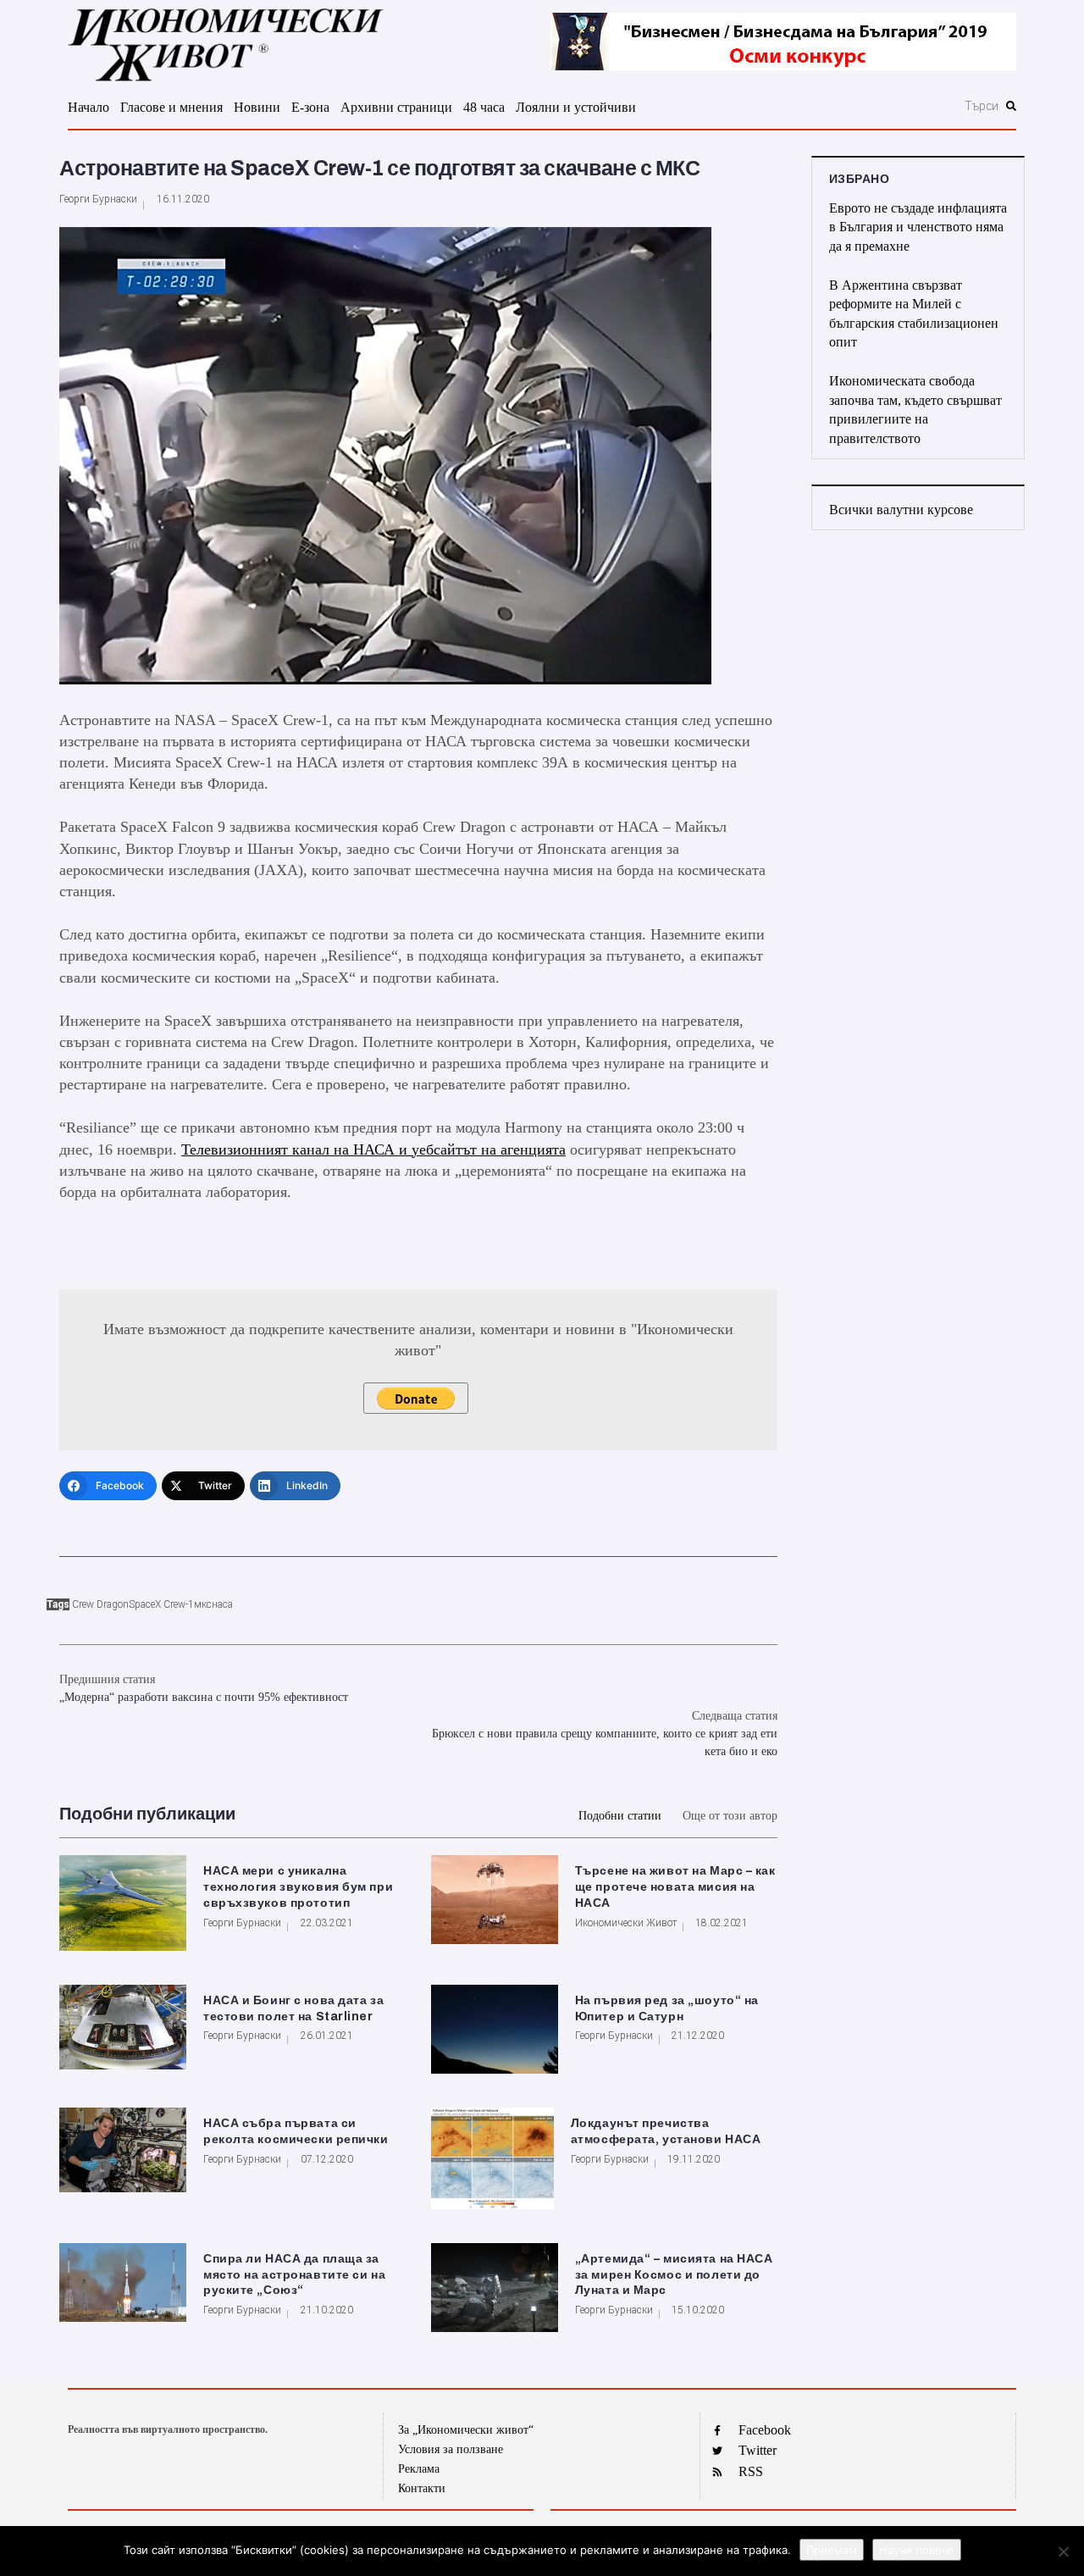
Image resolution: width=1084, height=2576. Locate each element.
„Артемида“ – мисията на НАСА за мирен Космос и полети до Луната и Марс (674, 2275)
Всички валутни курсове (901, 510)
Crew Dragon (100, 1604)
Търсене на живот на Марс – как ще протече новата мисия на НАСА (675, 1887)
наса (222, 1604)
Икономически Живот (626, 1923)
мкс (203, 1604)
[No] (1063, 2551)
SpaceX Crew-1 (161, 1604)
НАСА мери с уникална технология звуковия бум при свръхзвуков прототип (298, 1887)
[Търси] (890, 106)
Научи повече (917, 2550)
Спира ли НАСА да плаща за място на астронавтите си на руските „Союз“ (294, 2275)
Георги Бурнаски (98, 199)
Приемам (832, 2550)
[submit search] (1011, 106)
